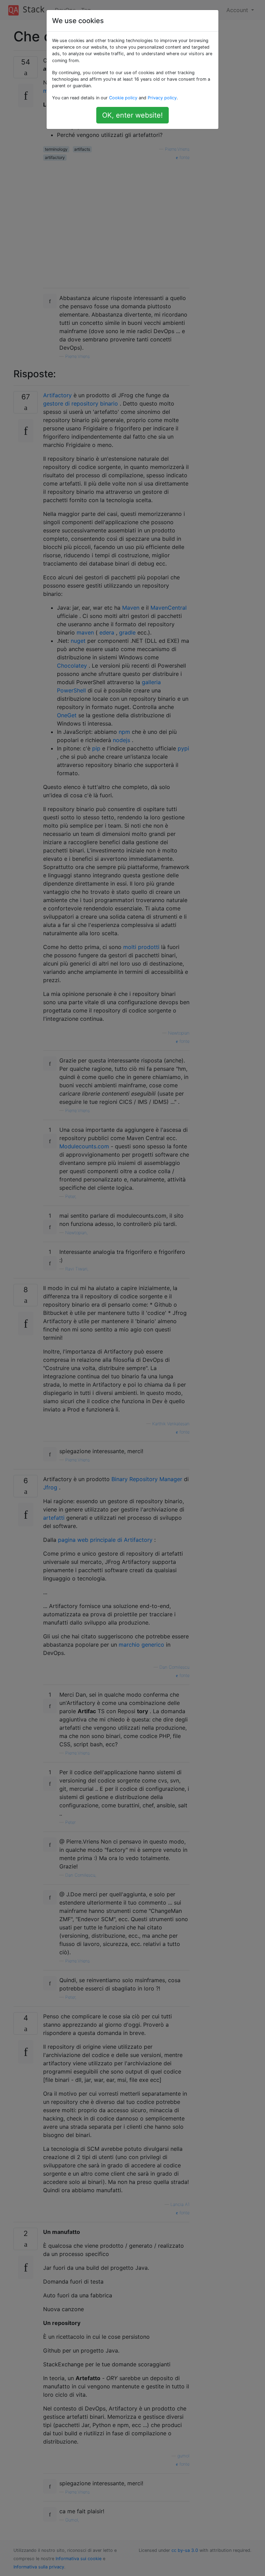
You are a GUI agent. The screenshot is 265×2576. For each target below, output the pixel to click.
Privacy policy (162, 98)
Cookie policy (123, 98)
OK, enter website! (132, 115)
